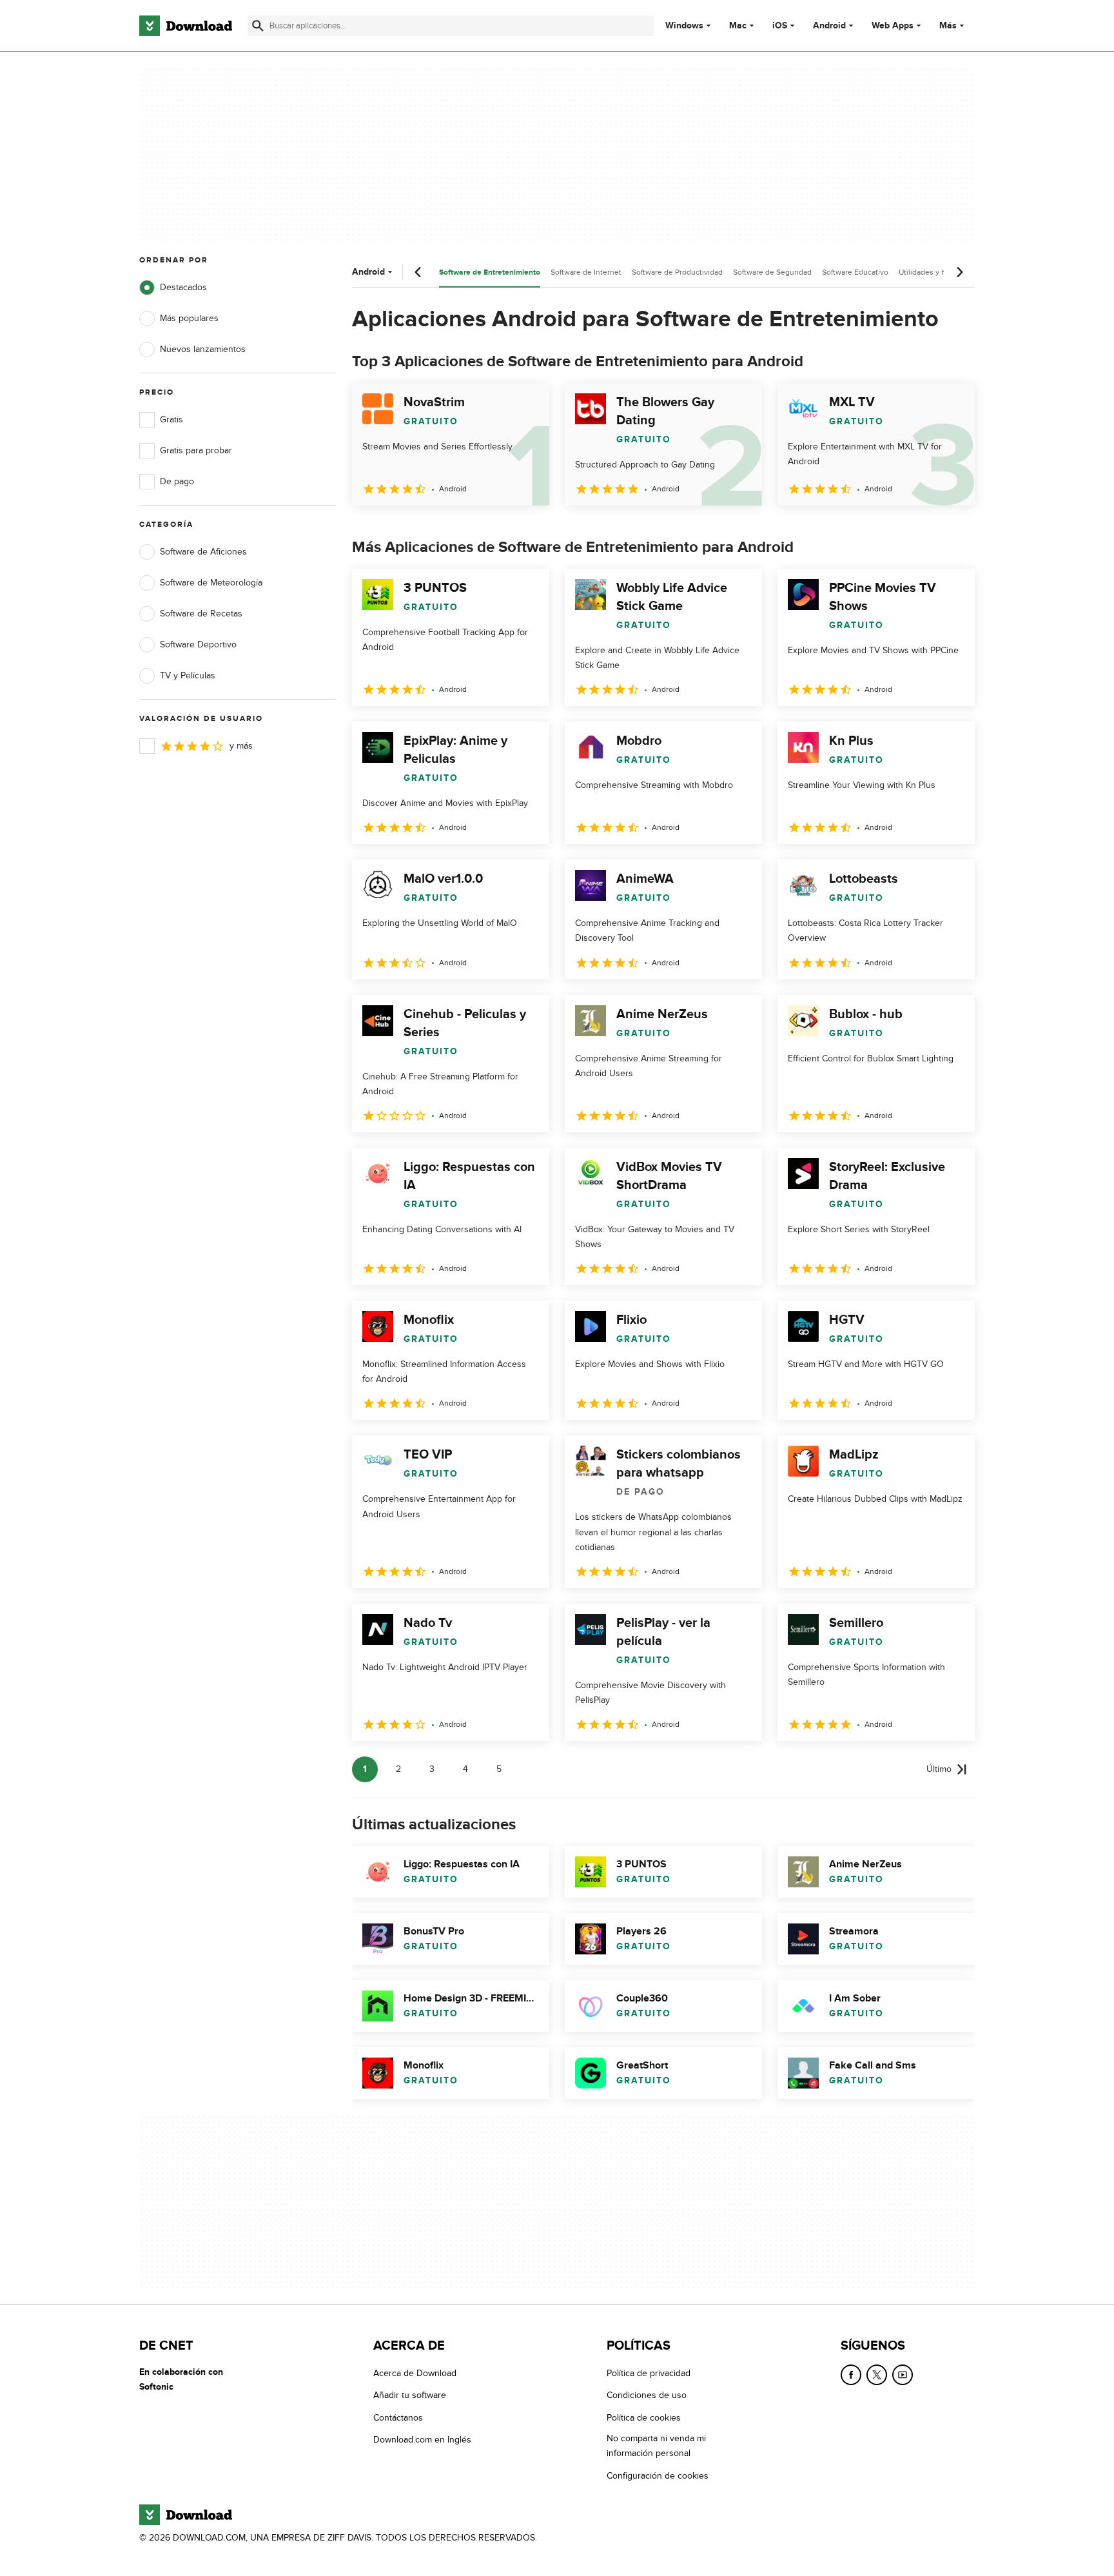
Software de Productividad (677, 272)
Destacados (183, 287)
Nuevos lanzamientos (203, 349)
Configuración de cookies (658, 2475)
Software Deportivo (198, 644)
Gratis (171, 419)
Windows (684, 26)
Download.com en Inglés (422, 2440)
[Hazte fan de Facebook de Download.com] (851, 2375)
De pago (177, 481)
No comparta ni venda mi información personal (656, 2446)
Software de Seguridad (772, 272)
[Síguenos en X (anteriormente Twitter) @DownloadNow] (877, 2375)
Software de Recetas (201, 614)
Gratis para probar (196, 450)
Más (948, 25)
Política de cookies (644, 2417)
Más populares (189, 318)
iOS (780, 26)
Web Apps (893, 26)
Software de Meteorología (211, 583)
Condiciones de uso (647, 2395)
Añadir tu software (410, 2395)
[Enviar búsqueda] (258, 26)
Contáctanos (398, 2417)
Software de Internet (586, 272)
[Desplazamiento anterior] (418, 272)
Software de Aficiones (203, 552)
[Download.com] (186, 26)
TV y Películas (188, 675)
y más (241, 746)
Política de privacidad (649, 2373)
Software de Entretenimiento (490, 272)
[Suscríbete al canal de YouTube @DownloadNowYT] (903, 2375)
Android (829, 26)
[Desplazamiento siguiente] (959, 272)
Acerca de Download (415, 2373)
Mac (738, 26)
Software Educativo (855, 272)
